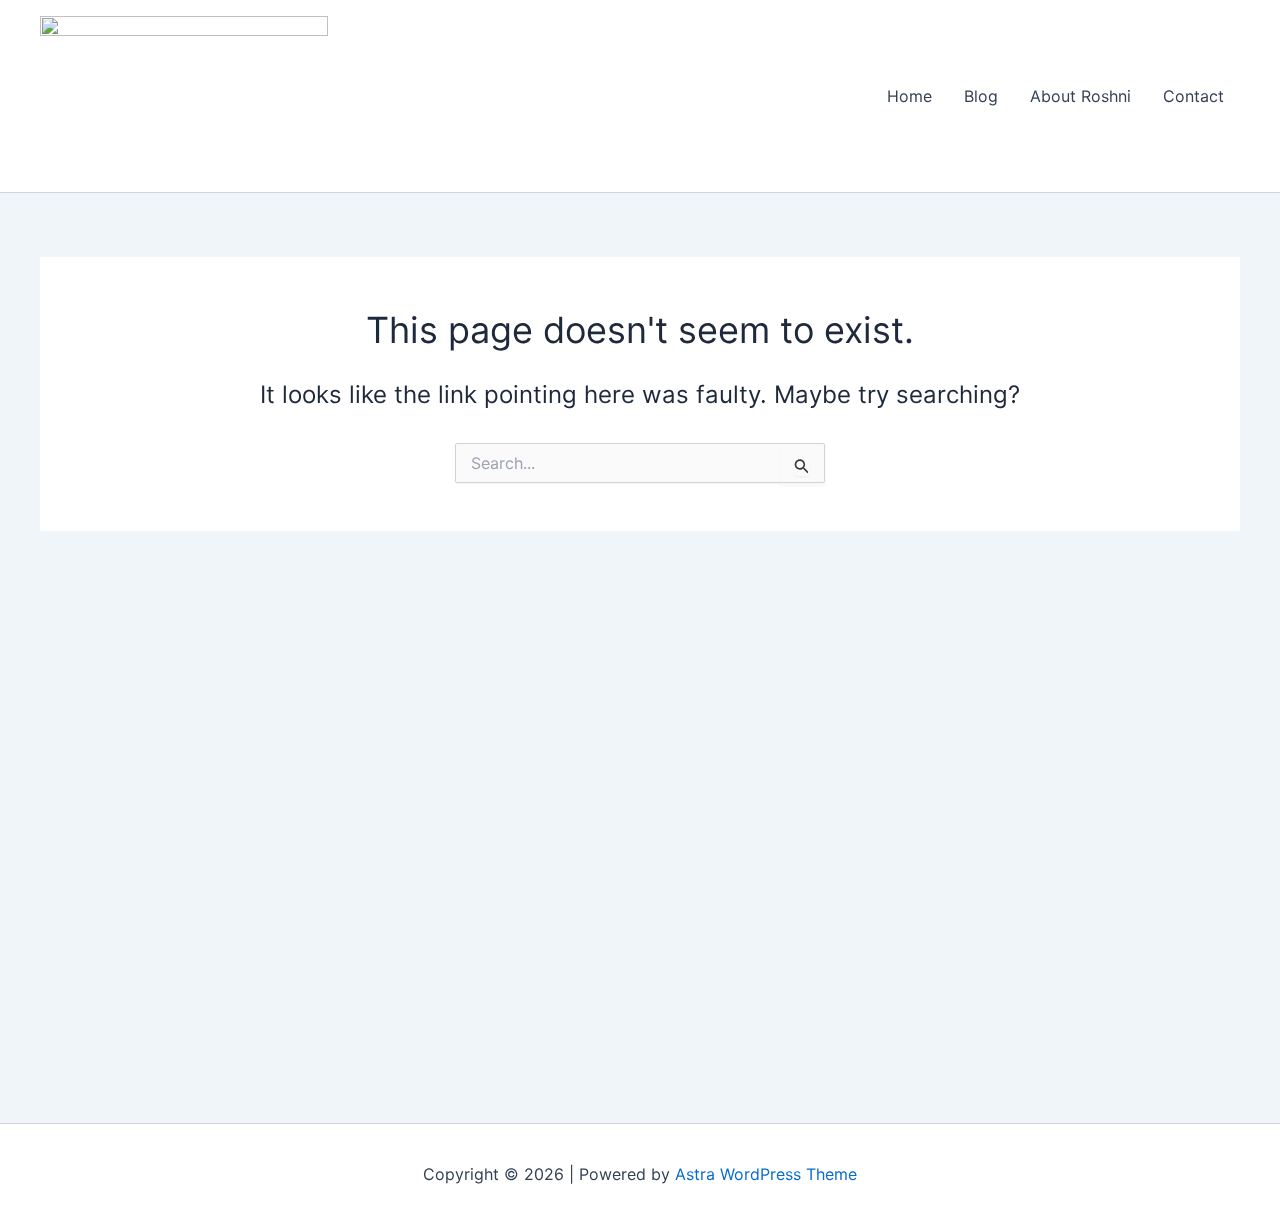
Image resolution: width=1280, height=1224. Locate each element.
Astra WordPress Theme (766, 1174)
